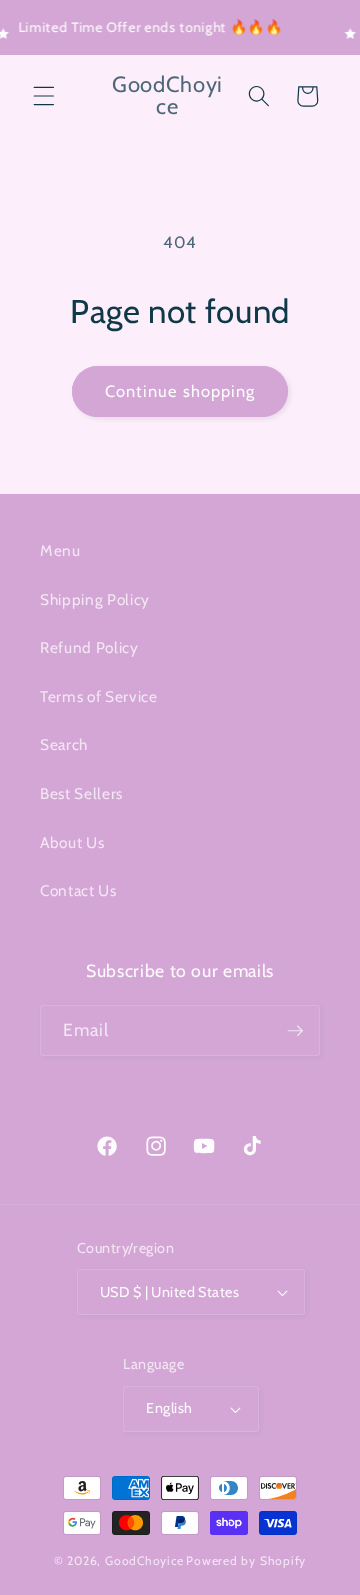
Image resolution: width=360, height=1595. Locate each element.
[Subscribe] (295, 1031)
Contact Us (78, 890)
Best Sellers (81, 793)
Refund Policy (89, 647)
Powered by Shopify (246, 1560)
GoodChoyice (144, 1560)
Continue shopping (180, 391)
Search (64, 744)
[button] (44, 96)
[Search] (259, 96)
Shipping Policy (95, 599)
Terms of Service (99, 696)
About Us (72, 842)
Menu (60, 550)
